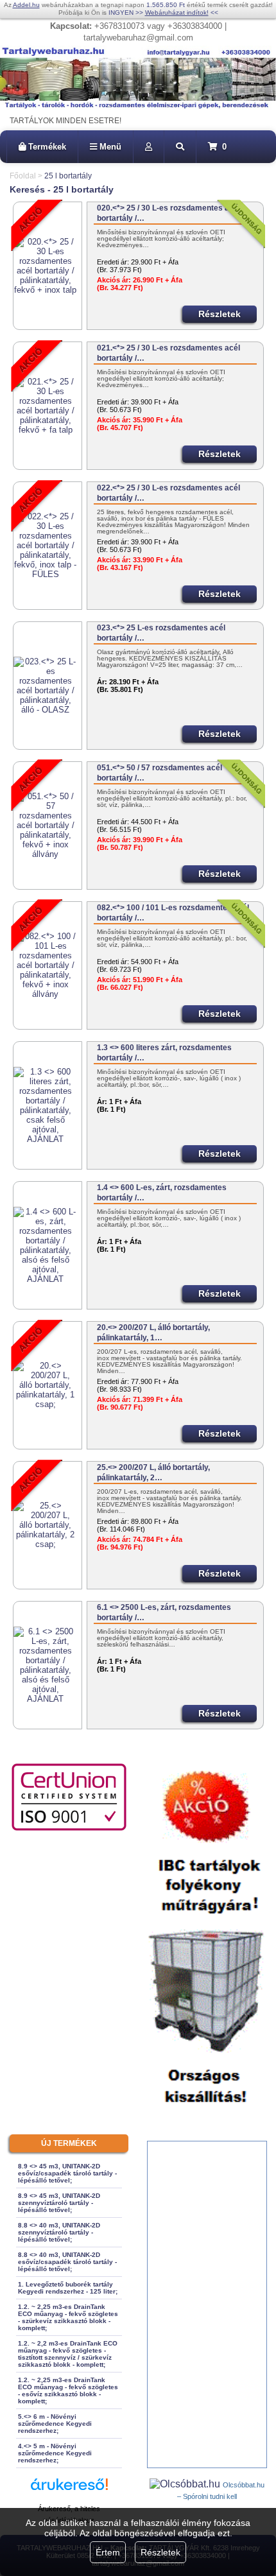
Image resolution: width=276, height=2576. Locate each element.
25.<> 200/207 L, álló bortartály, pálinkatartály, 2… (153, 1473)
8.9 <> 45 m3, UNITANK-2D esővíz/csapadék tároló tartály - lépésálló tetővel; (67, 2173)
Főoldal (23, 176)
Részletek (160, 2552)
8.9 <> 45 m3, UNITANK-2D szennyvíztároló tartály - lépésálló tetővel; (59, 2203)
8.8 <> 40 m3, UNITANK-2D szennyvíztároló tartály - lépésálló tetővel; (59, 2232)
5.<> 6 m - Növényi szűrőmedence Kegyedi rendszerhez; (55, 2424)
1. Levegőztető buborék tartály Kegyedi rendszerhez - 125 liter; (68, 2288)
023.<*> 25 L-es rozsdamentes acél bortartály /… (161, 633)
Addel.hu (26, 5)
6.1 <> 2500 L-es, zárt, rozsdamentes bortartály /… (164, 1612)
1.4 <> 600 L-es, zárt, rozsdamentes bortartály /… (162, 1193)
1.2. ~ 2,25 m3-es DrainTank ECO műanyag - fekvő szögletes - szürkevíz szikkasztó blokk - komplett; (68, 2317)
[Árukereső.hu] (69, 2490)
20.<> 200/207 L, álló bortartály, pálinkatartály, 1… (153, 1333)
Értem (108, 2552)
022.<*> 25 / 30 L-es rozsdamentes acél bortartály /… (168, 493)
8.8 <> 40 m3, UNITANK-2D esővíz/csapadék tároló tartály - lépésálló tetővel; (67, 2262)
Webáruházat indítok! (177, 13)
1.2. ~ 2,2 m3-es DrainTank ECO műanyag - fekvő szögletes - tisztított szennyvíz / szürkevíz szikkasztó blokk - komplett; (68, 2354)
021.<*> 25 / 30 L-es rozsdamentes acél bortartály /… (168, 353)
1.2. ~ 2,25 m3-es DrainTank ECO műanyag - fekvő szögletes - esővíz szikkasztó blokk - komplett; (68, 2390)
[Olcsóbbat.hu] (186, 2484)
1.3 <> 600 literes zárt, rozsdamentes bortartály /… (164, 1053)
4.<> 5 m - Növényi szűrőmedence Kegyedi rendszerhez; (55, 2453)
